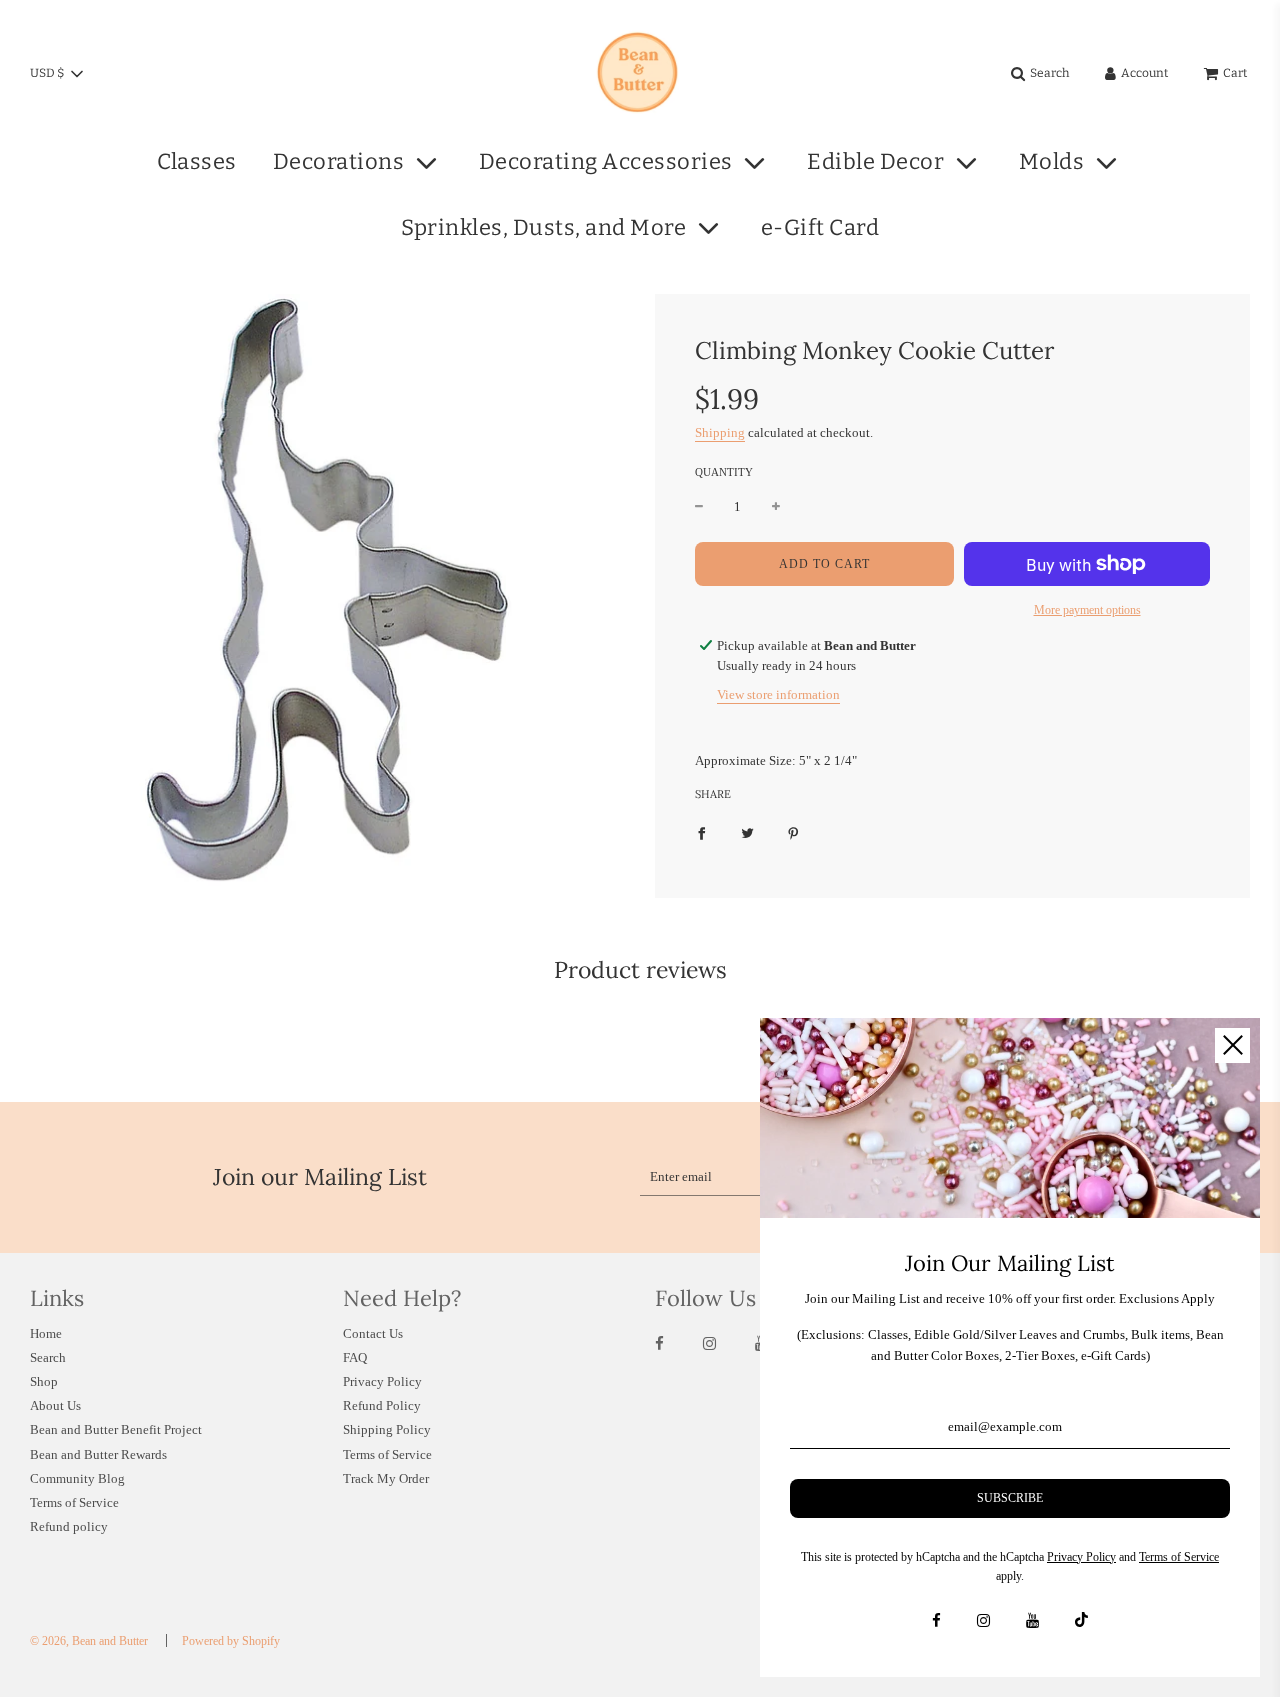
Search (48, 1357)
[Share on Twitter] (747, 833)
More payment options (1087, 610)
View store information (778, 694)
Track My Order (386, 1478)
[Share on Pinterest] (793, 833)
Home (46, 1333)
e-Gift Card (820, 227)
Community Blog (77, 1478)
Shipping (720, 432)
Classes (197, 161)
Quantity (724, 472)
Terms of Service (74, 1502)
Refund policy (69, 1526)
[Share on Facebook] (701, 833)
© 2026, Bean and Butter (89, 1641)
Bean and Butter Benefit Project (116, 1429)
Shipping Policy (387, 1429)
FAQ (355, 1357)
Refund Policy (382, 1405)
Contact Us (373, 1333)
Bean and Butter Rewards (98, 1454)
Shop (44, 1381)
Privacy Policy (382, 1381)
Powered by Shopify (231, 1641)
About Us (55, 1405)
